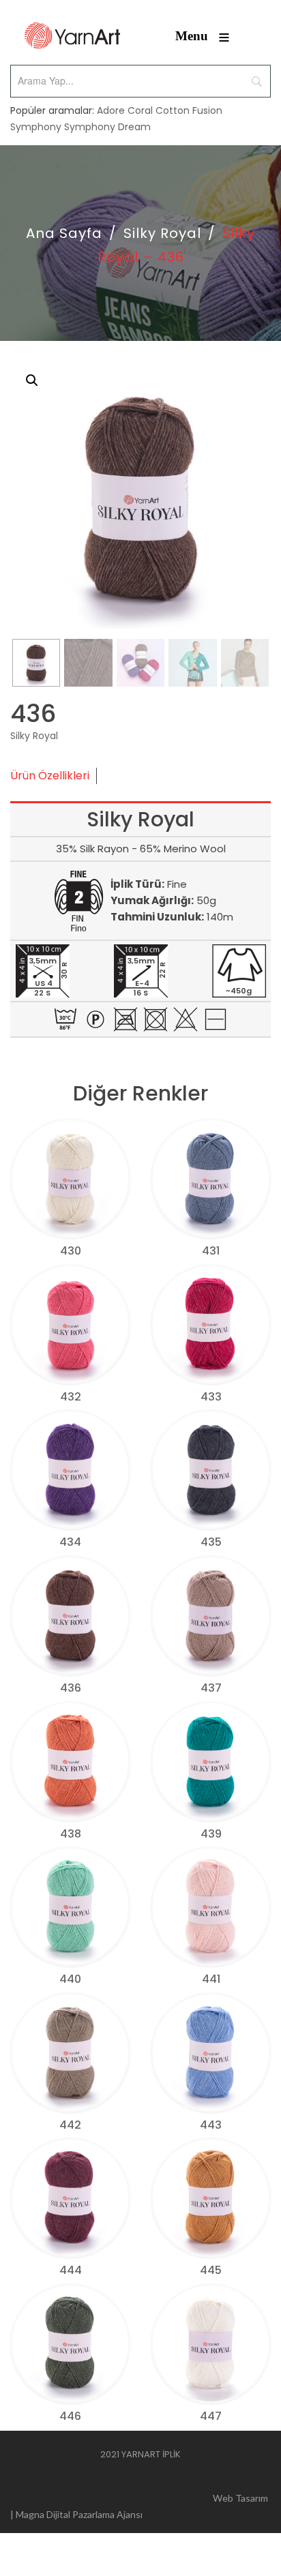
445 (211, 2270)
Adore (111, 110)
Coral (140, 110)
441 (211, 1979)
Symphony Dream (107, 127)
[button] (32, 380)
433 (211, 1397)
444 (71, 2270)
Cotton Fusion (189, 110)
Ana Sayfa (64, 233)
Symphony (36, 127)
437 (211, 1688)
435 (211, 1542)
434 (70, 1542)
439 (211, 1834)
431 (211, 1251)
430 (71, 1251)
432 (71, 1397)
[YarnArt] (72, 36)
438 (71, 1834)
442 (70, 2125)
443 (211, 2125)
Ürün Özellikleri (50, 776)
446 (70, 2416)
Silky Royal (162, 233)
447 (211, 2416)
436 (71, 1688)
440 (70, 1979)
